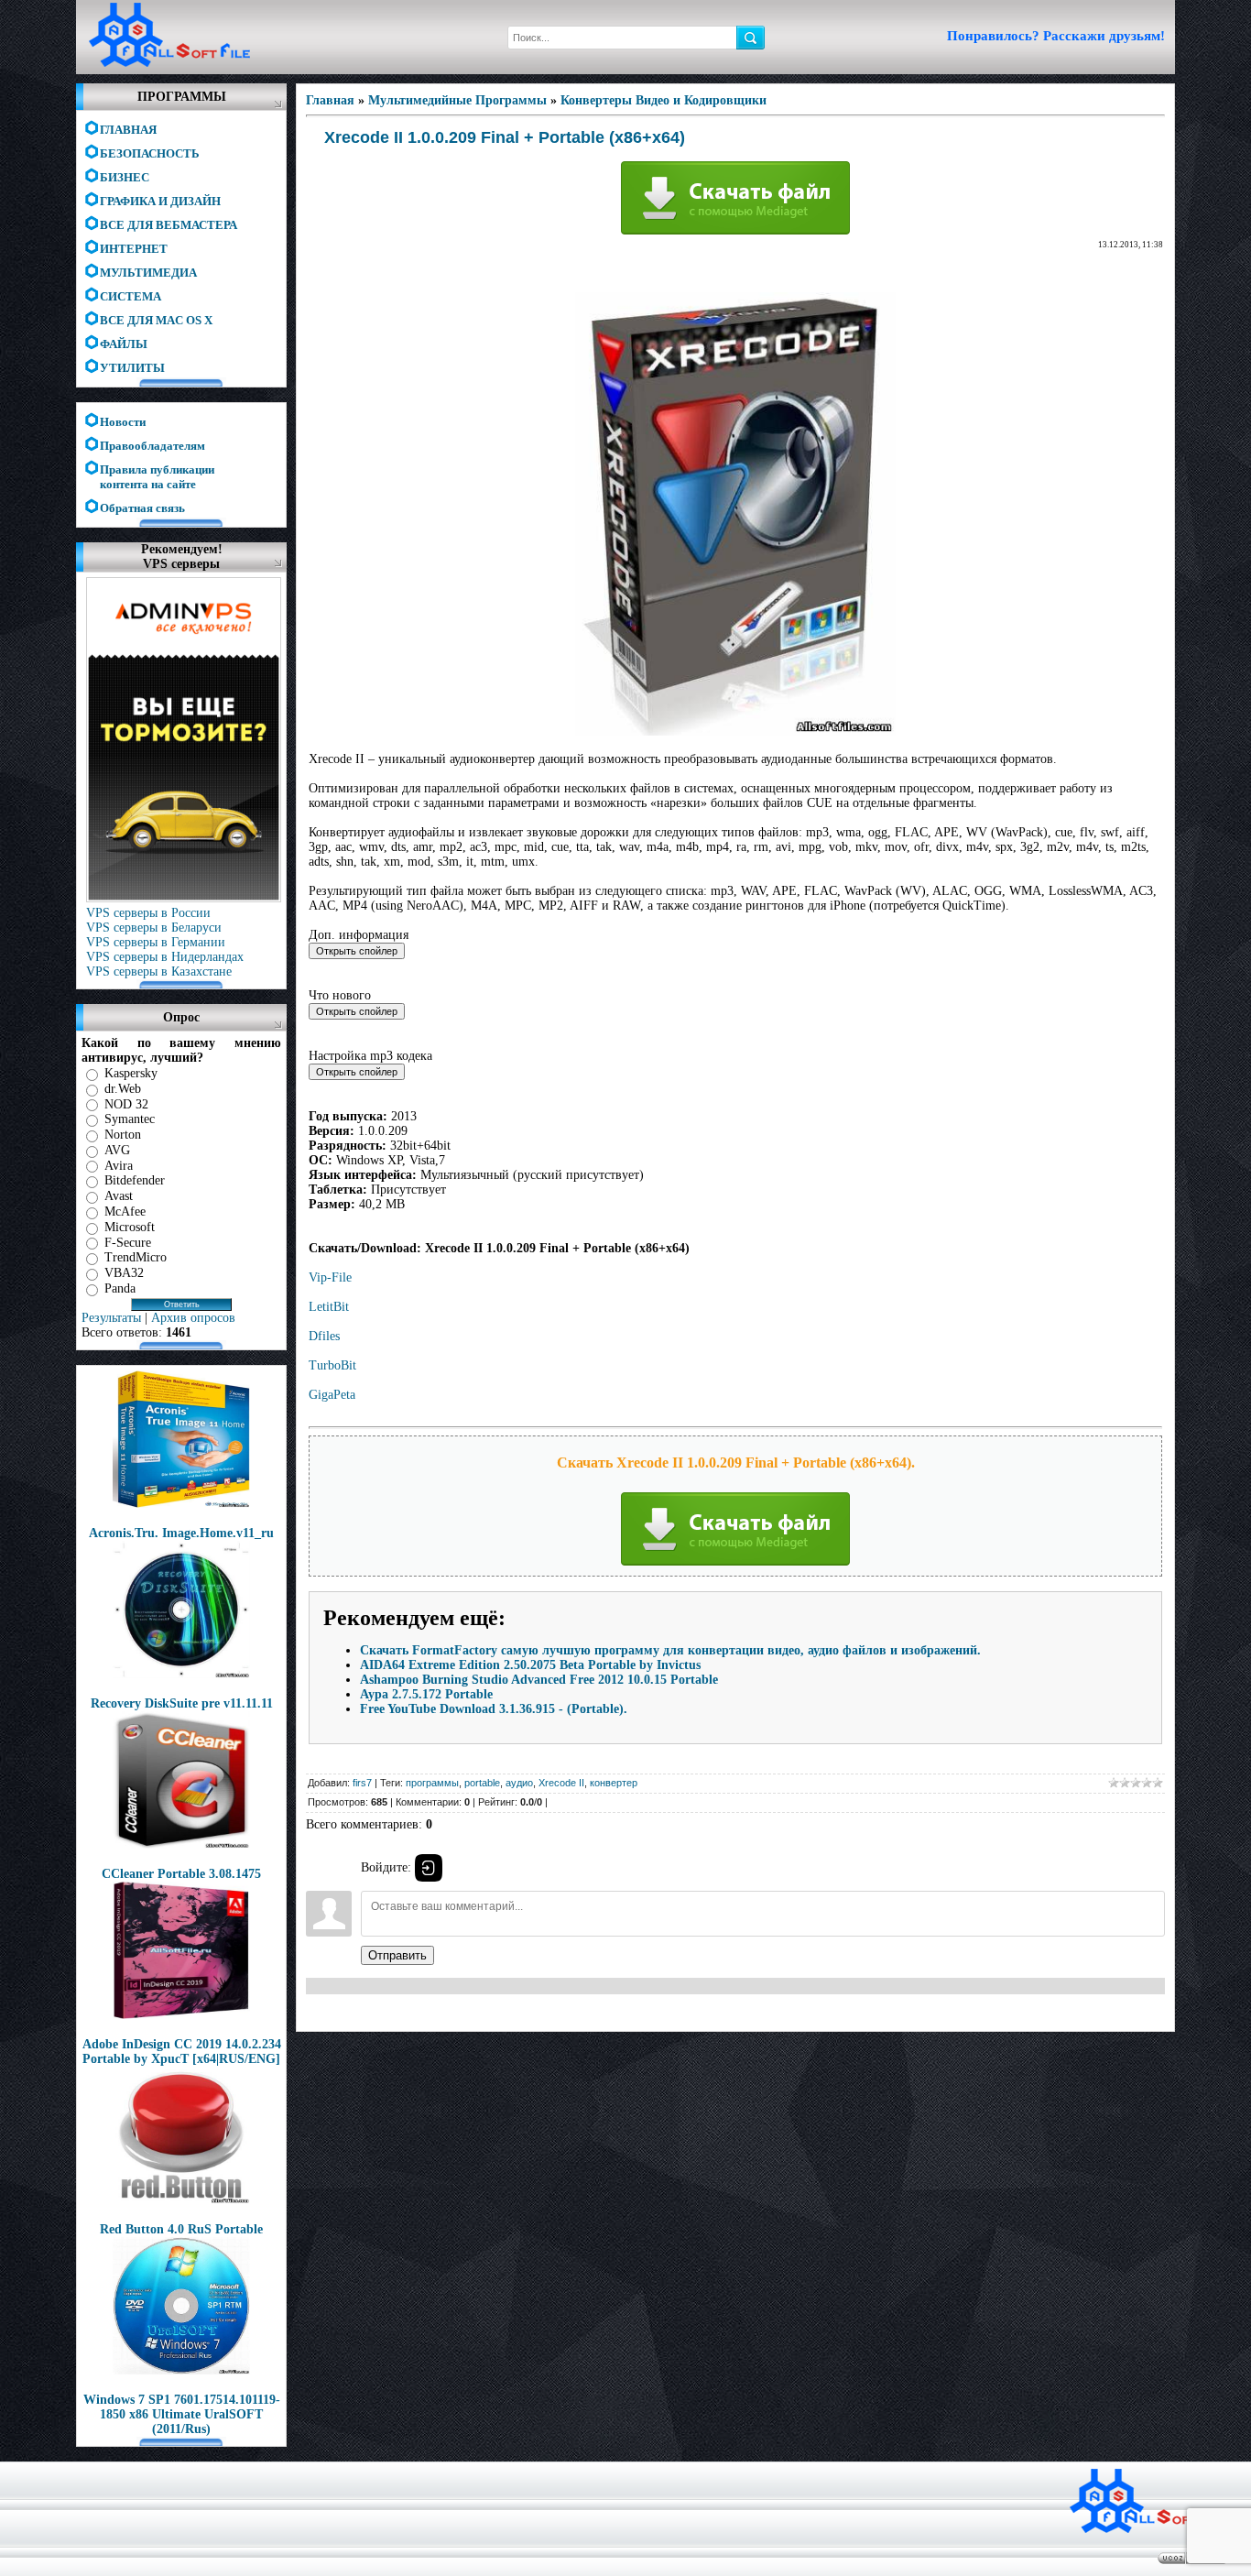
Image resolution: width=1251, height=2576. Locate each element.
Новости (123, 422)
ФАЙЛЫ (124, 344)
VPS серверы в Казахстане (159, 971)
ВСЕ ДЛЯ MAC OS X (156, 320)
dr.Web (123, 1089)
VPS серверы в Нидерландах (165, 957)
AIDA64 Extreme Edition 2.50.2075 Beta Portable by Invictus (530, 1665)
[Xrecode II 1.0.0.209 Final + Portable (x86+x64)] (735, 731)
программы (432, 1783)
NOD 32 (126, 1103)
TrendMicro (136, 1257)
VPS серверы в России (148, 913)
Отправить (397, 1955)
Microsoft (130, 1227)
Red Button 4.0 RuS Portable (181, 2229)
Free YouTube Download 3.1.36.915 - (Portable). (494, 1709)
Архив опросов (193, 1318)
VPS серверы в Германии (156, 942)
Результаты (111, 1318)
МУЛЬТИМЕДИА (148, 273)
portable (482, 1783)
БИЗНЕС (125, 177)
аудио (519, 1783)
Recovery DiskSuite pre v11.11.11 (182, 1703)
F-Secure (128, 1242)
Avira (119, 1165)
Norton (123, 1135)
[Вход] (429, 1868)
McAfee (125, 1212)
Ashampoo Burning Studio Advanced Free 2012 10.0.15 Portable (539, 1680)
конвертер (614, 1783)
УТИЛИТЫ (132, 368)
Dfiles (324, 1336)
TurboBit (332, 1365)
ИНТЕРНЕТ (134, 249)
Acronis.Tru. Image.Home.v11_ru (181, 1533)
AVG (117, 1150)
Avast (119, 1196)
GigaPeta (332, 1395)
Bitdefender (135, 1180)
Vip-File (330, 1277)
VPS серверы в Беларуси (154, 928)
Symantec (130, 1119)
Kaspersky (131, 1073)
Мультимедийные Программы (457, 100)
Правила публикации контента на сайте (157, 471)
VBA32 (124, 1273)
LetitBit (329, 1307)
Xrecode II (561, 1783)
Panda (120, 1288)
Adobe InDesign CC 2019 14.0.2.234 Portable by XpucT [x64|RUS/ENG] (182, 2052)
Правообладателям (152, 446)
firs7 (362, 1783)
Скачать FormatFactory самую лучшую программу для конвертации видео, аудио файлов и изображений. (670, 1650)
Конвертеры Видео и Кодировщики (664, 100)
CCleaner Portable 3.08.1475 (181, 1874)
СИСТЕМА (131, 296)
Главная (330, 100)
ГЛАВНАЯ (128, 130)
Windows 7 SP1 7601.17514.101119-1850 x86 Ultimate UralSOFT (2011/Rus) (182, 2414)
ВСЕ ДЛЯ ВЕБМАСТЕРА (169, 225)
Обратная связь (142, 508)
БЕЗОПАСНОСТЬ (150, 153)
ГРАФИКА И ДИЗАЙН (160, 201)
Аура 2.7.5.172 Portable (426, 1694)
